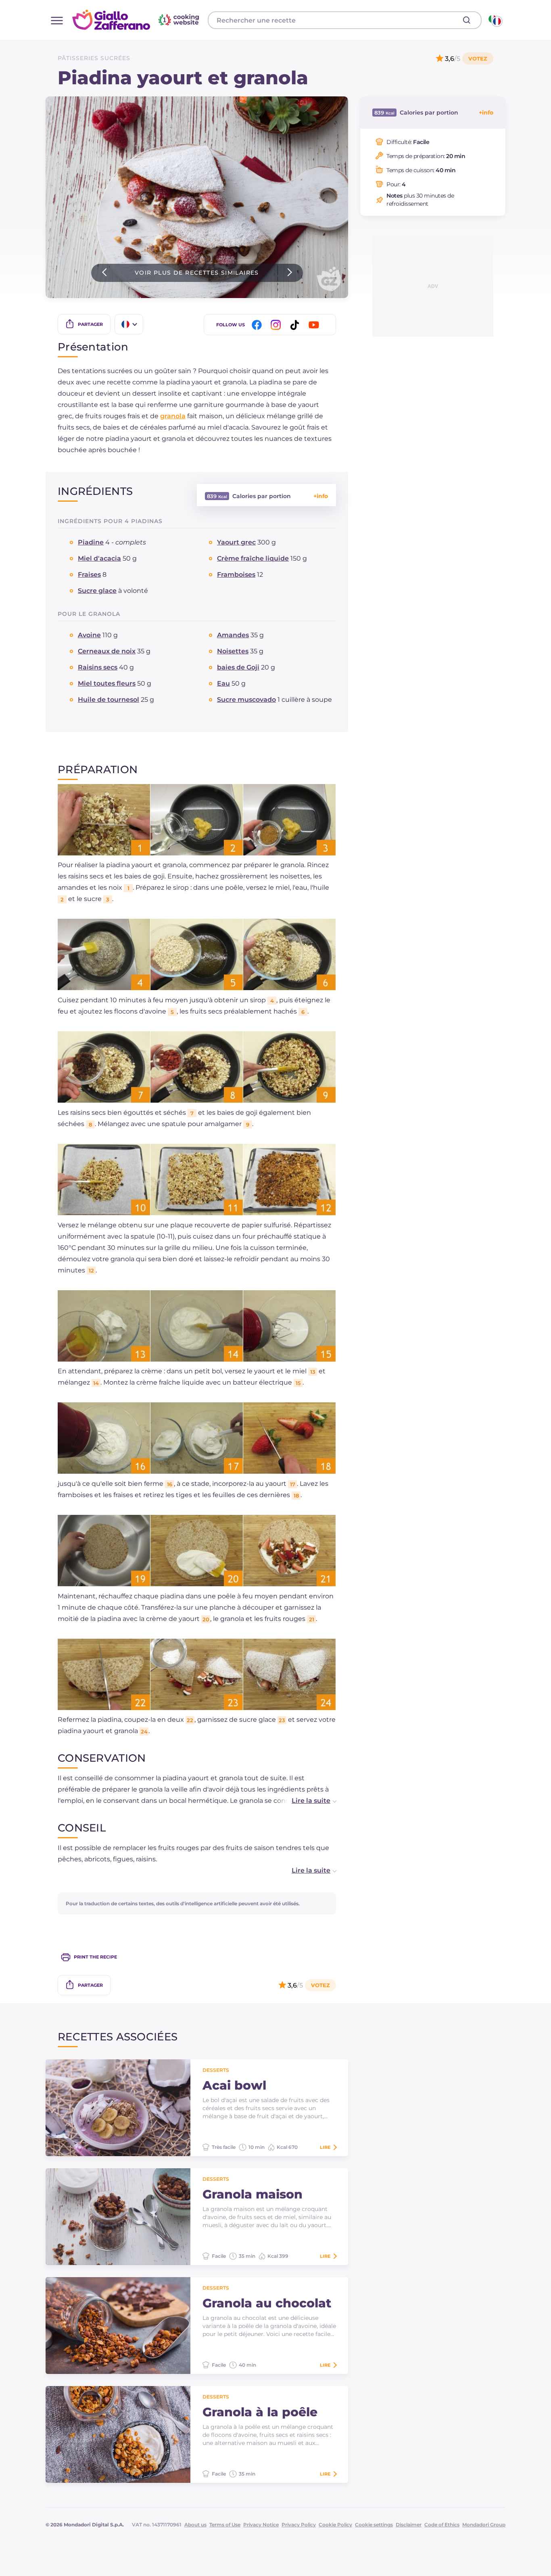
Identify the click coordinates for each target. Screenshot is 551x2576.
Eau (223, 683)
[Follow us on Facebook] (258, 325)
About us (195, 2525)
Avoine (89, 635)
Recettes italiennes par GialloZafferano (137, 20)
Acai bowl (234, 2086)
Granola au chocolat (267, 2303)
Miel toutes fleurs (107, 683)
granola (173, 416)
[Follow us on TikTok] (296, 325)
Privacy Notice (261, 2525)
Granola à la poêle (260, 2412)
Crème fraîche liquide (253, 558)
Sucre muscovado (246, 700)
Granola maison (253, 2194)
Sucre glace (97, 591)
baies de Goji (238, 667)
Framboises (236, 575)
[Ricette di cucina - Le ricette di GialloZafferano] (495, 20)
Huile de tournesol (109, 700)
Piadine (91, 542)
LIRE (325, 2147)
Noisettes (233, 651)
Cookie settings (374, 2525)
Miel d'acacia (99, 558)
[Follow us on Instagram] (277, 325)
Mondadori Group (484, 2525)
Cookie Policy (335, 2525)
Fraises (89, 575)
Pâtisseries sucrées (94, 58)
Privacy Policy (299, 2525)
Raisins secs (98, 667)
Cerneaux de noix (107, 651)
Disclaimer (409, 2525)
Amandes (233, 635)
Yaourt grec (236, 542)
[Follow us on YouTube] (315, 325)
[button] (306, 1801)
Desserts (216, 2070)
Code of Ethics (442, 2525)
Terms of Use (225, 2525)
